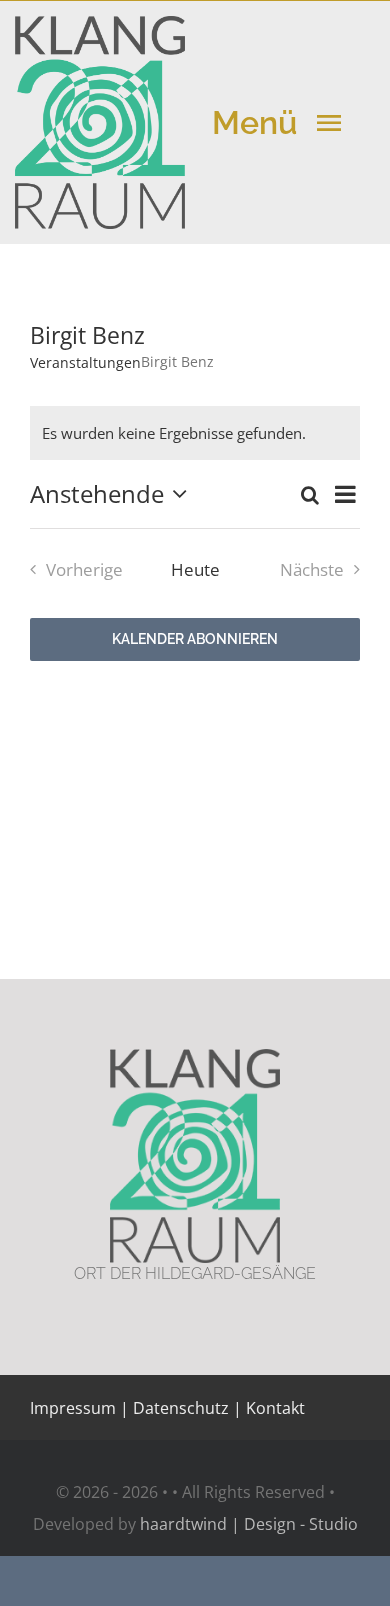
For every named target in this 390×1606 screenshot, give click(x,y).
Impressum (73, 1408)
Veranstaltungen (85, 362)
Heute (195, 569)
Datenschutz (181, 1408)
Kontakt (273, 1408)
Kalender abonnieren (195, 639)
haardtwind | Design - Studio (249, 1524)
